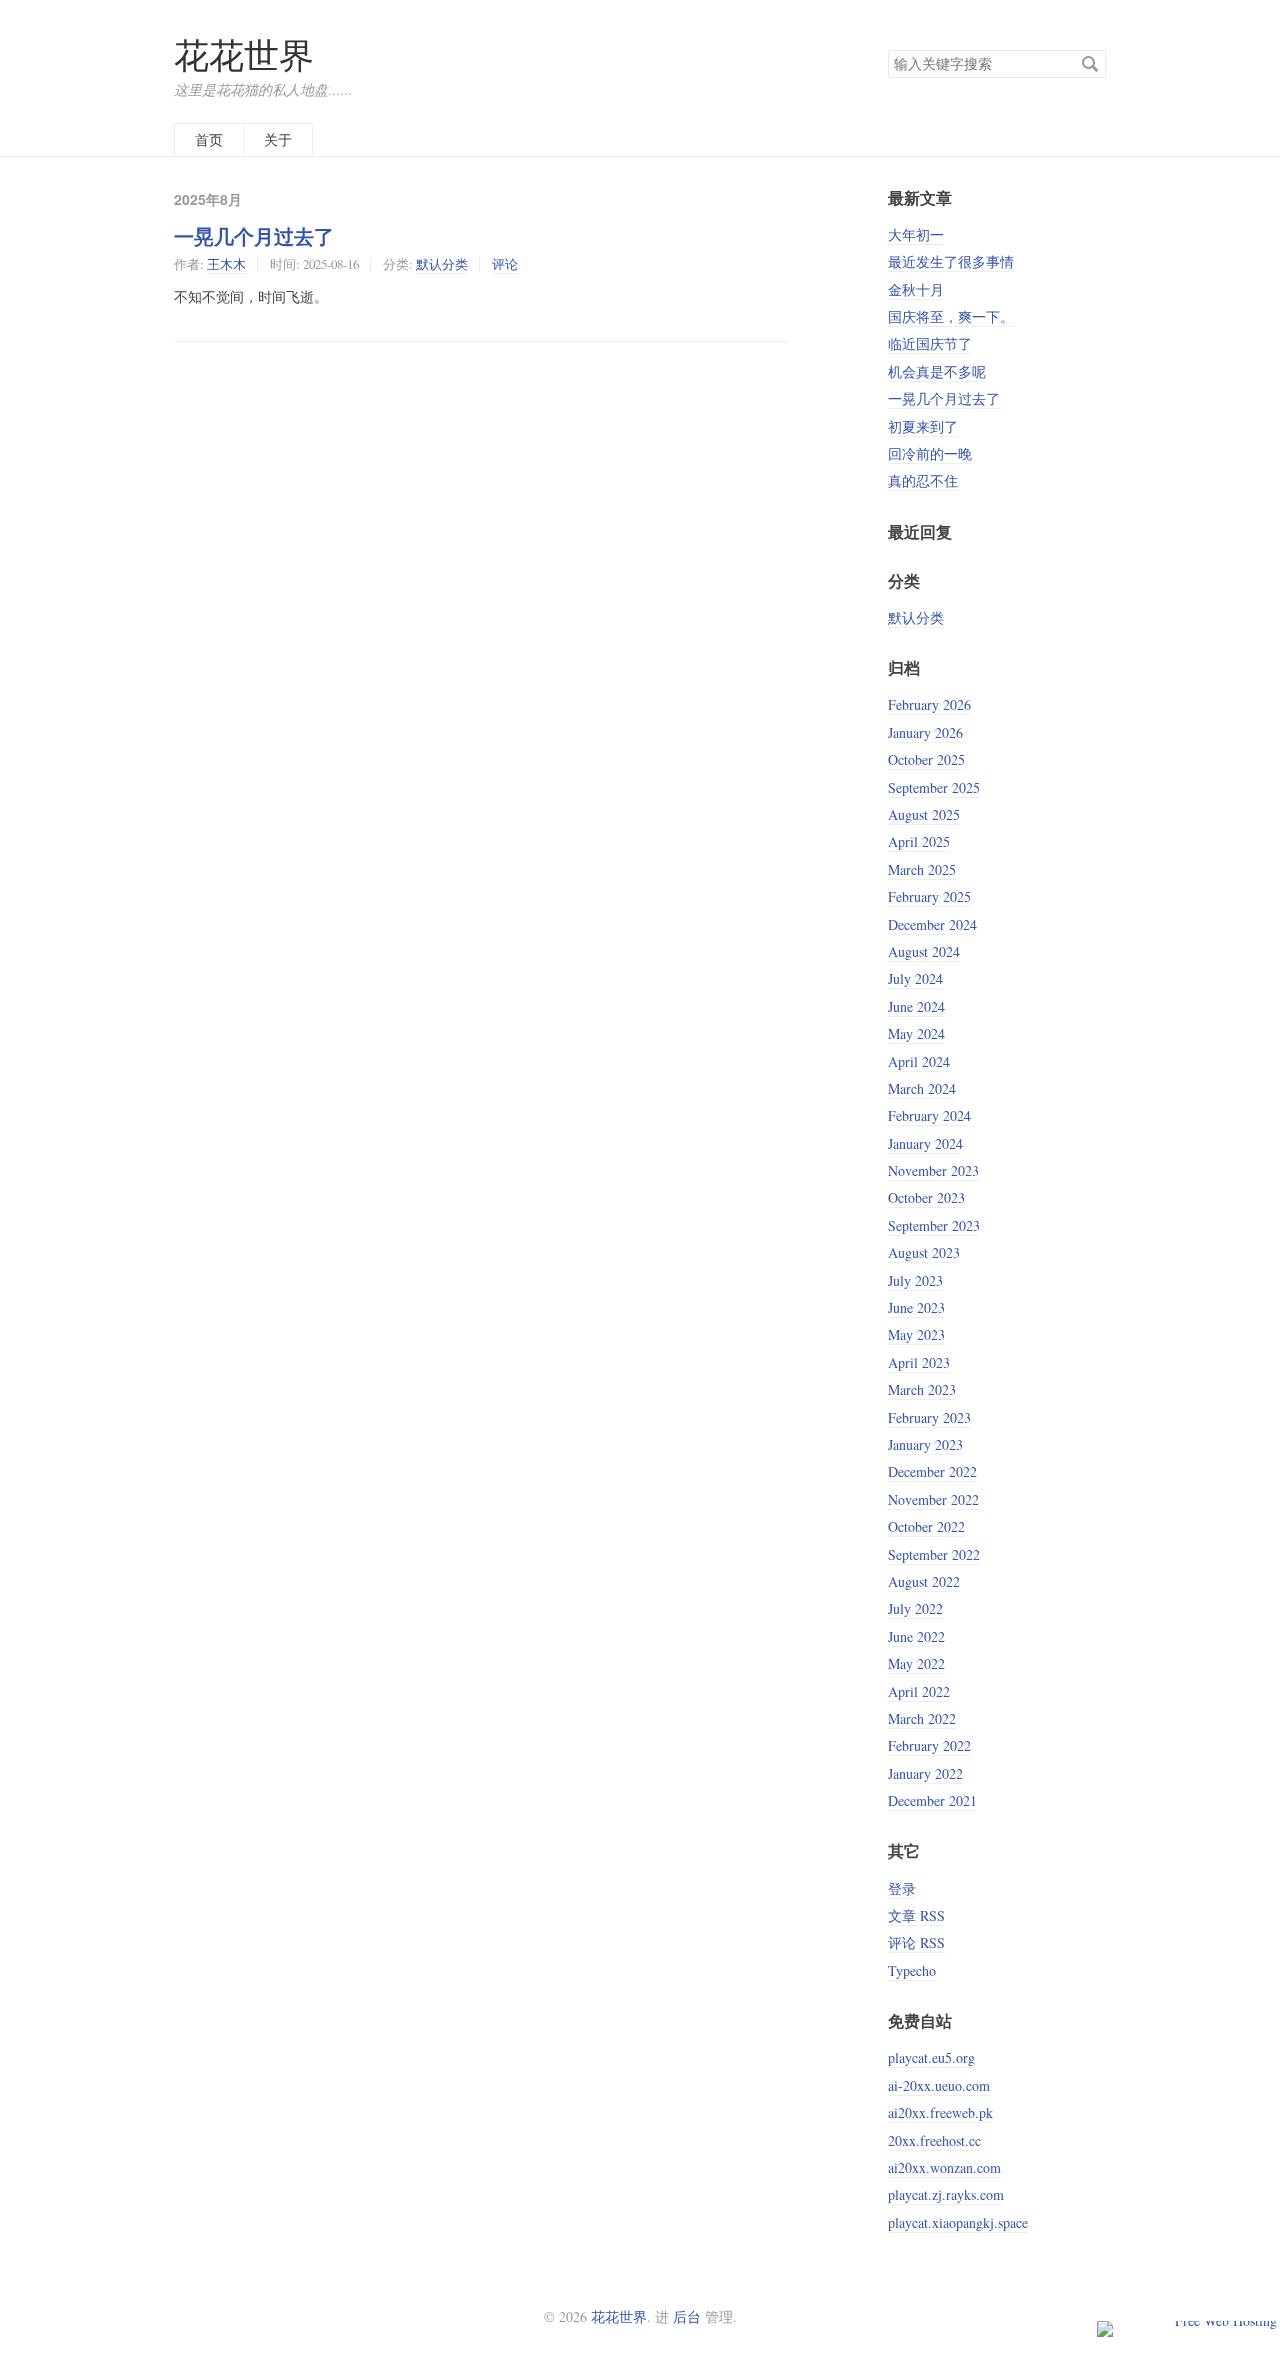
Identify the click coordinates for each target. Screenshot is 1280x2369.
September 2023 (934, 1225)
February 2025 (929, 896)
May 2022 (916, 1663)
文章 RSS (916, 1915)
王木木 (226, 264)
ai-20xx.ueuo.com (939, 2085)
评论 (505, 264)
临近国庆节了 (930, 343)
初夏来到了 (923, 426)
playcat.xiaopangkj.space (958, 2222)
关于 (278, 139)
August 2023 (924, 1252)
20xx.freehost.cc (934, 2140)
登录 (902, 1888)
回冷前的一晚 (930, 453)
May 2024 (916, 1033)
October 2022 (926, 1526)
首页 (209, 139)
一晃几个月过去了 (254, 236)
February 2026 (929, 704)
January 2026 (925, 732)
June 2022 (916, 1636)
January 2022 (925, 1773)
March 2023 (922, 1389)
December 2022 (932, 1471)
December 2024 (932, 924)
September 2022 (934, 1554)
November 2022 (933, 1499)
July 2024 (915, 978)
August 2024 (924, 951)
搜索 (1090, 64)
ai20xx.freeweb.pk (940, 2112)
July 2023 (915, 1280)
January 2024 (925, 1143)
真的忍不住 (923, 480)
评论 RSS (916, 1942)
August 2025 (924, 814)
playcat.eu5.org (931, 2057)
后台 (687, 2316)
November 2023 (933, 1170)
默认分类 (442, 264)
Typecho (912, 1970)
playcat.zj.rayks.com (946, 2194)
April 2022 (919, 1691)
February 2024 (929, 1115)
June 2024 (916, 1006)
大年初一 (916, 234)
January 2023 (925, 1444)
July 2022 (915, 1608)
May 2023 (916, 1334)
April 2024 (919, 1061)
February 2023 (929, 1417)
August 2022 (924, 1581)
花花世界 (244, 54)
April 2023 (919, 1362)
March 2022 (922, 1718)
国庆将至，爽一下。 (951, 316)
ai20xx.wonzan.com (944, 2167)
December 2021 (932, 1800)
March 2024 (922, 1088)
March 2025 (922, 869)
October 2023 (926, 1197)
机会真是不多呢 (937, 371)
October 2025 (926, 759)
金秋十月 (916, 289)
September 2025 (934, 787)
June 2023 (916, 1307)
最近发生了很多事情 (951, 261)
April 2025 (919, 841)
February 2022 (929, 1745)
